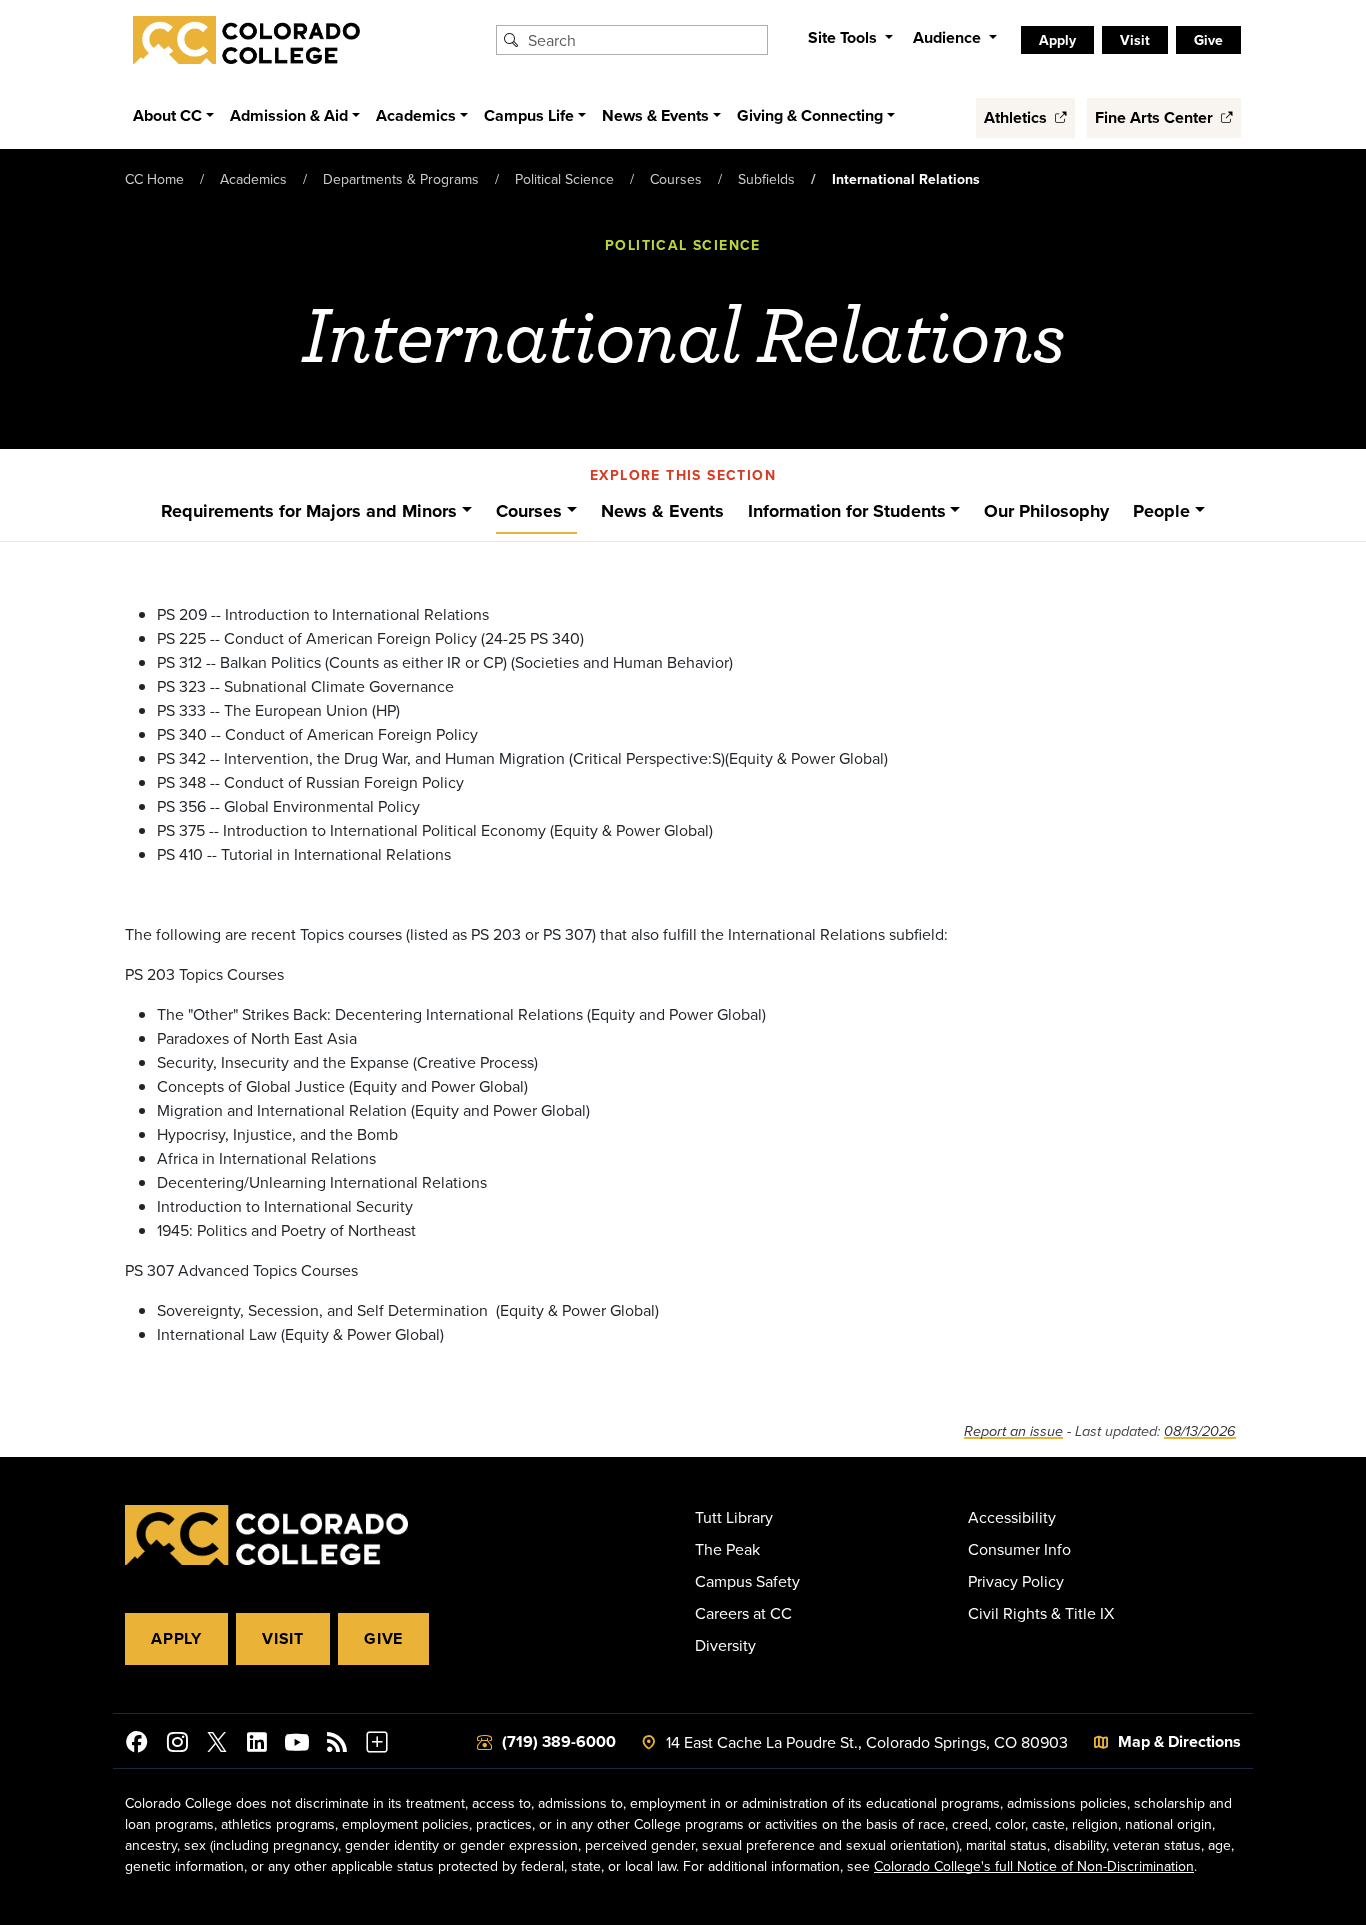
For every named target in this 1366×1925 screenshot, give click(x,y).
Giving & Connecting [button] (810, 115)
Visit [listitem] (1135, 40)
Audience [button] (949, 37)
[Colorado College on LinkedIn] (257, 1745)
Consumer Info (1019, 1549)
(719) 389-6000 (559, 1741)
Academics (253, 179)
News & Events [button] (655, 115)
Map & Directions (1179, 1741)
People (1161, 511)
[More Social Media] (377, 1745)
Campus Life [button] (529, 115)
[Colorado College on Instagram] (177, 1745)
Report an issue (1013, 1431)
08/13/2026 (1200, 1431)
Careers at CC (743, 1613)
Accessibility (1012, 1517)
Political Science (564, 179)
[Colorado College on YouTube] (297, 1745)
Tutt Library (734, 1517)
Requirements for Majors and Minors (309, 511)
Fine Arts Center (1156, 117)
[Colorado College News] (337, 1745)
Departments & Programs (401, 179)
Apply (176, 1638)
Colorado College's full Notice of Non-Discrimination (1034, 1866)
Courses (676, 179)
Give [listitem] (1208, 40)
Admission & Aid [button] (289, 115)
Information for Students (847, 511)
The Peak (727, 1549)
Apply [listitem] (1057, 40)
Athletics (1017, 117)
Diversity (725, 1645)
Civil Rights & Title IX (1041, 1613)
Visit (283, 1638)
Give (383, 1638)
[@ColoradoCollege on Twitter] (217, 1745)
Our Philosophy (1046, 511)
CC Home (154, 179)
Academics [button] (416, 115)
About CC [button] (167, 115)
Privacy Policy (1016, 1581)
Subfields (766, 179)
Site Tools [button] (844, 37)
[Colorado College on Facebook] (137, 1745)
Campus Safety (747, 1581)
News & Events (662, 511)
